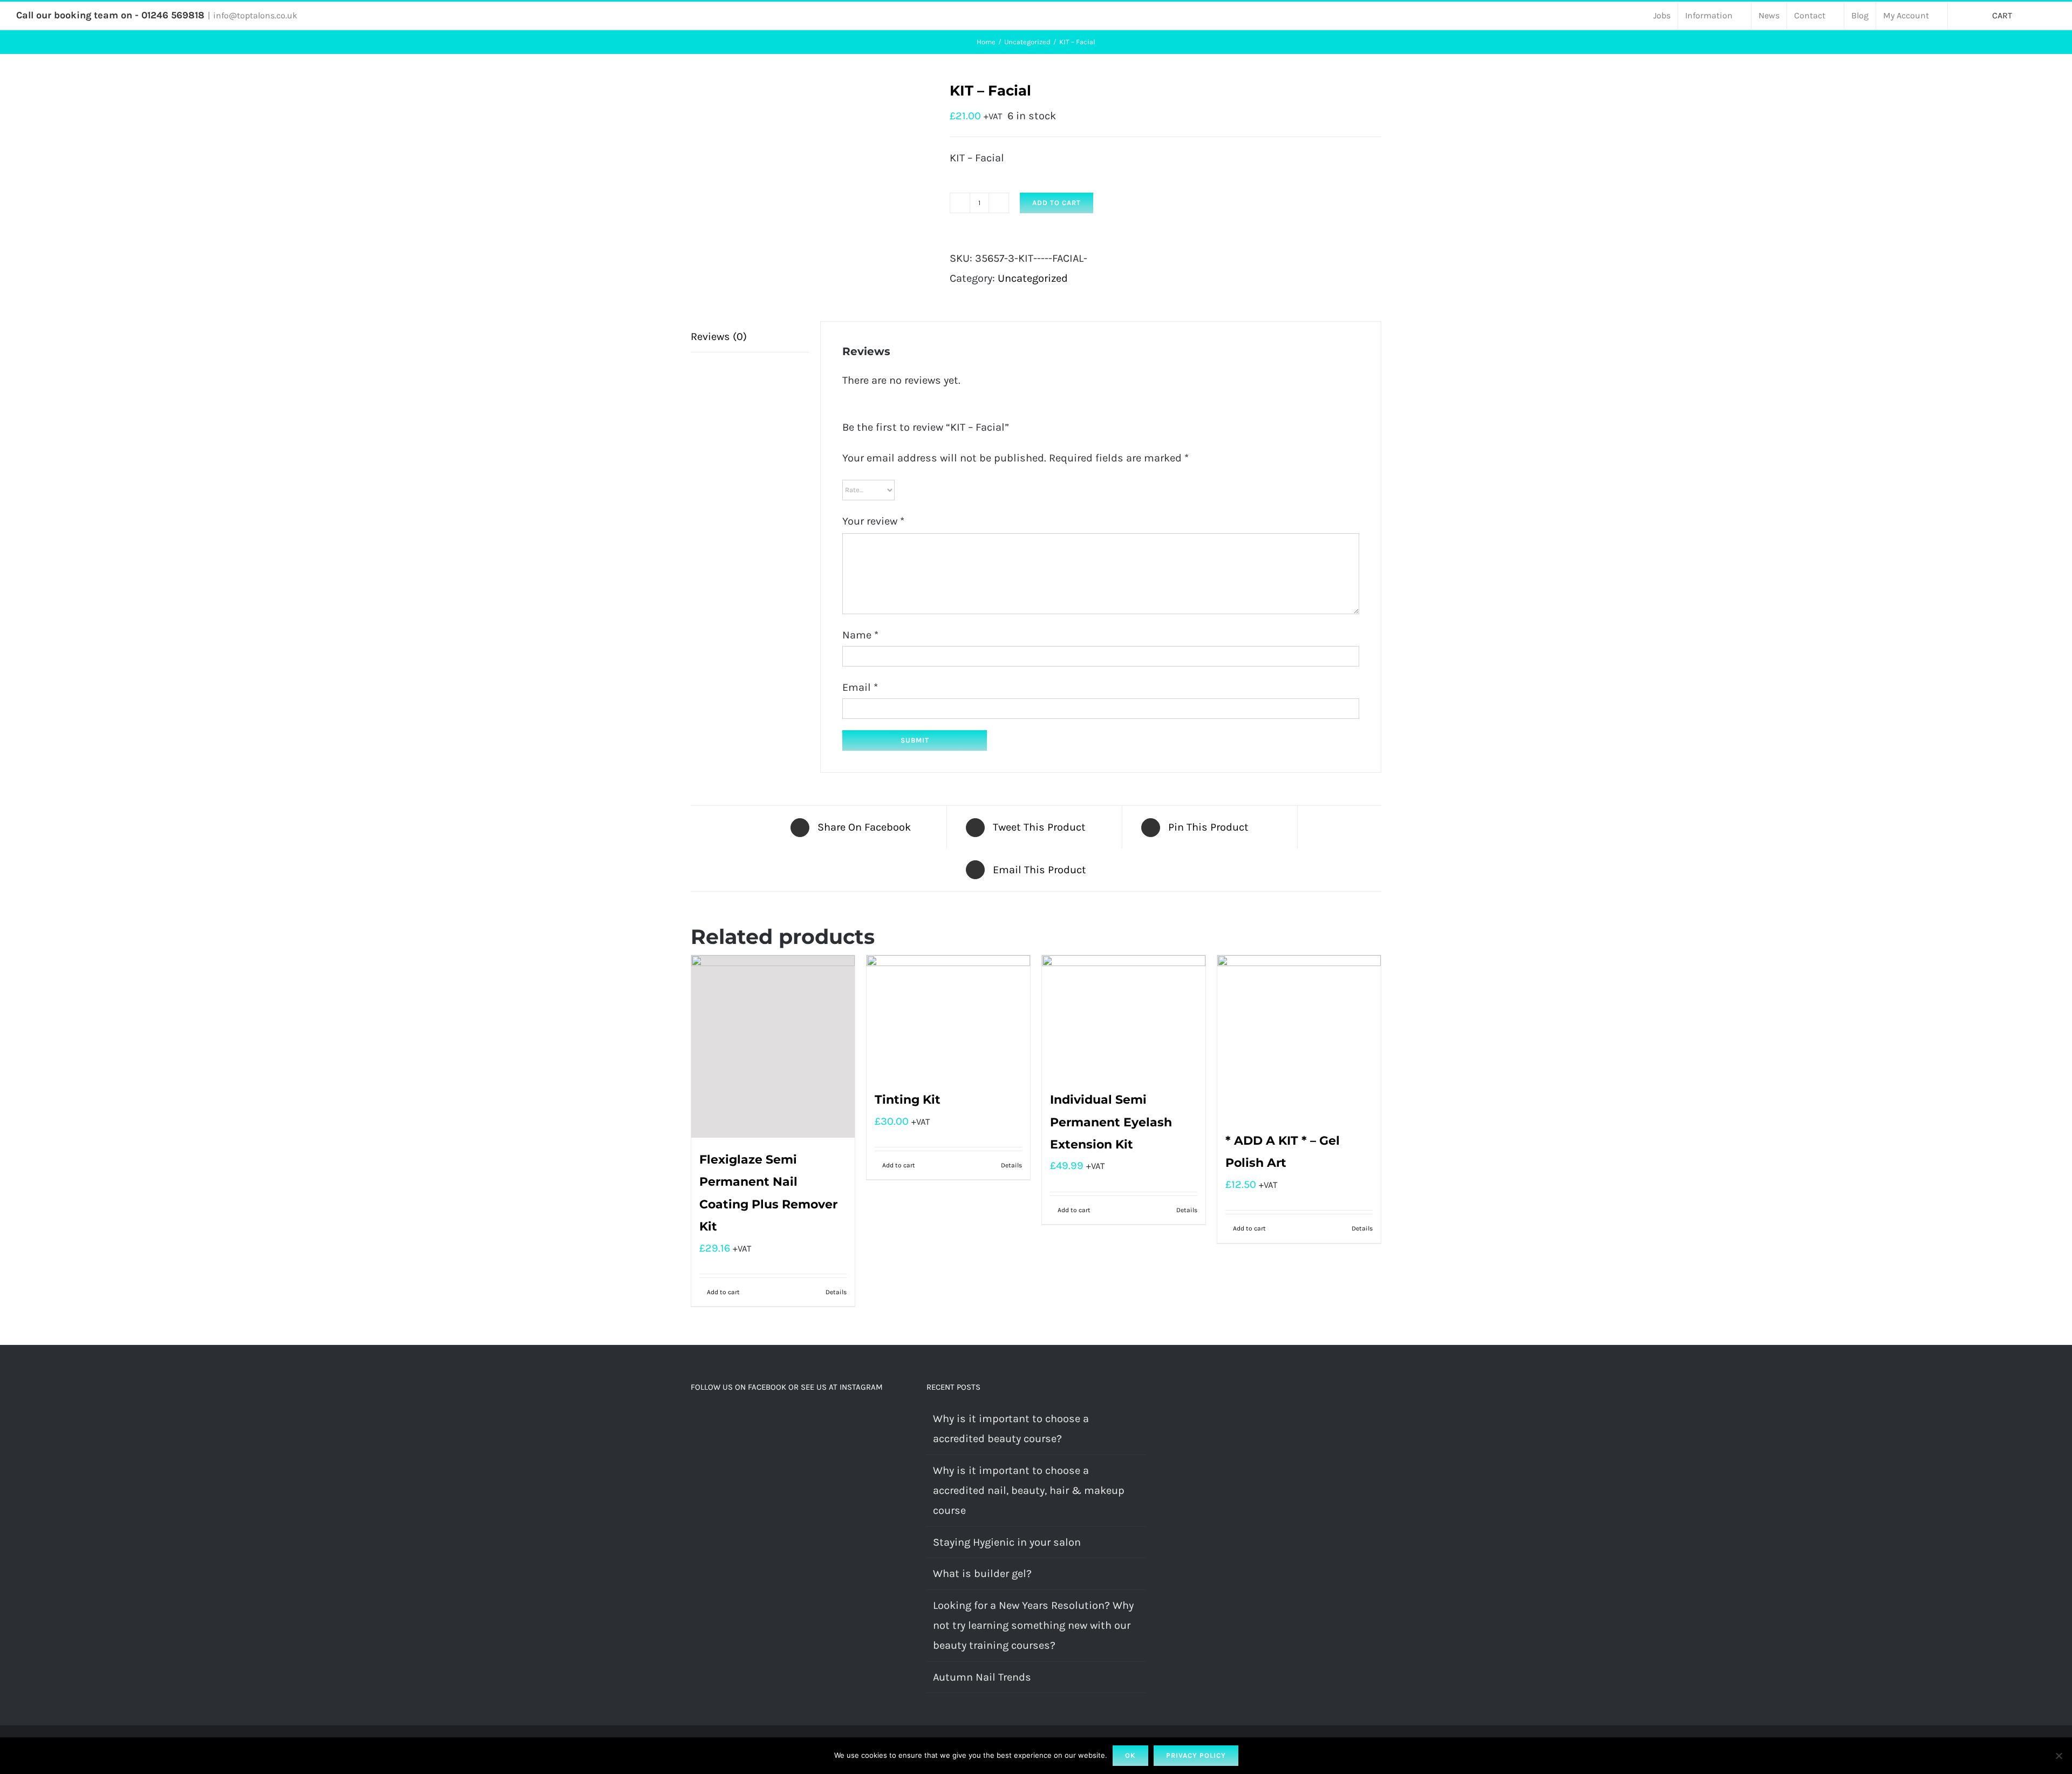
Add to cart (1057, 203)
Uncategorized (1033, 278)
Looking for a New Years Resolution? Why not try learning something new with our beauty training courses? (1033, 1626)
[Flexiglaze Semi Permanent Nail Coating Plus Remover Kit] (773, 1046)
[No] (2059, 1756)
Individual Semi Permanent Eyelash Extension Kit (1111, 1122)
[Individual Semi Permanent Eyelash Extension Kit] (1124, 1017)
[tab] (750, 337)
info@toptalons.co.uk (255, 15)
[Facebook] (694, 1419)
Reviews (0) (719, 337)
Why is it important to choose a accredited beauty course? (1011, 1429)
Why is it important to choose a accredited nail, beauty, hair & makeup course (1029, 1491)
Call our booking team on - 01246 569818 (110, 15)
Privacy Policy (1196, 1755)
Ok (1130, 1755)
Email (860, 687)
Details (836, 1292)
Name (860, 635)
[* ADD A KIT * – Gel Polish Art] (1299, 1037)
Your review (873, 521)
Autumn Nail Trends (982, 1677)
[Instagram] (709, 1419)
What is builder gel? (982, 1574)
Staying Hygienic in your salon (1007, 1542)
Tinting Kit (908, 1100)
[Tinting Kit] (948, 1017)
